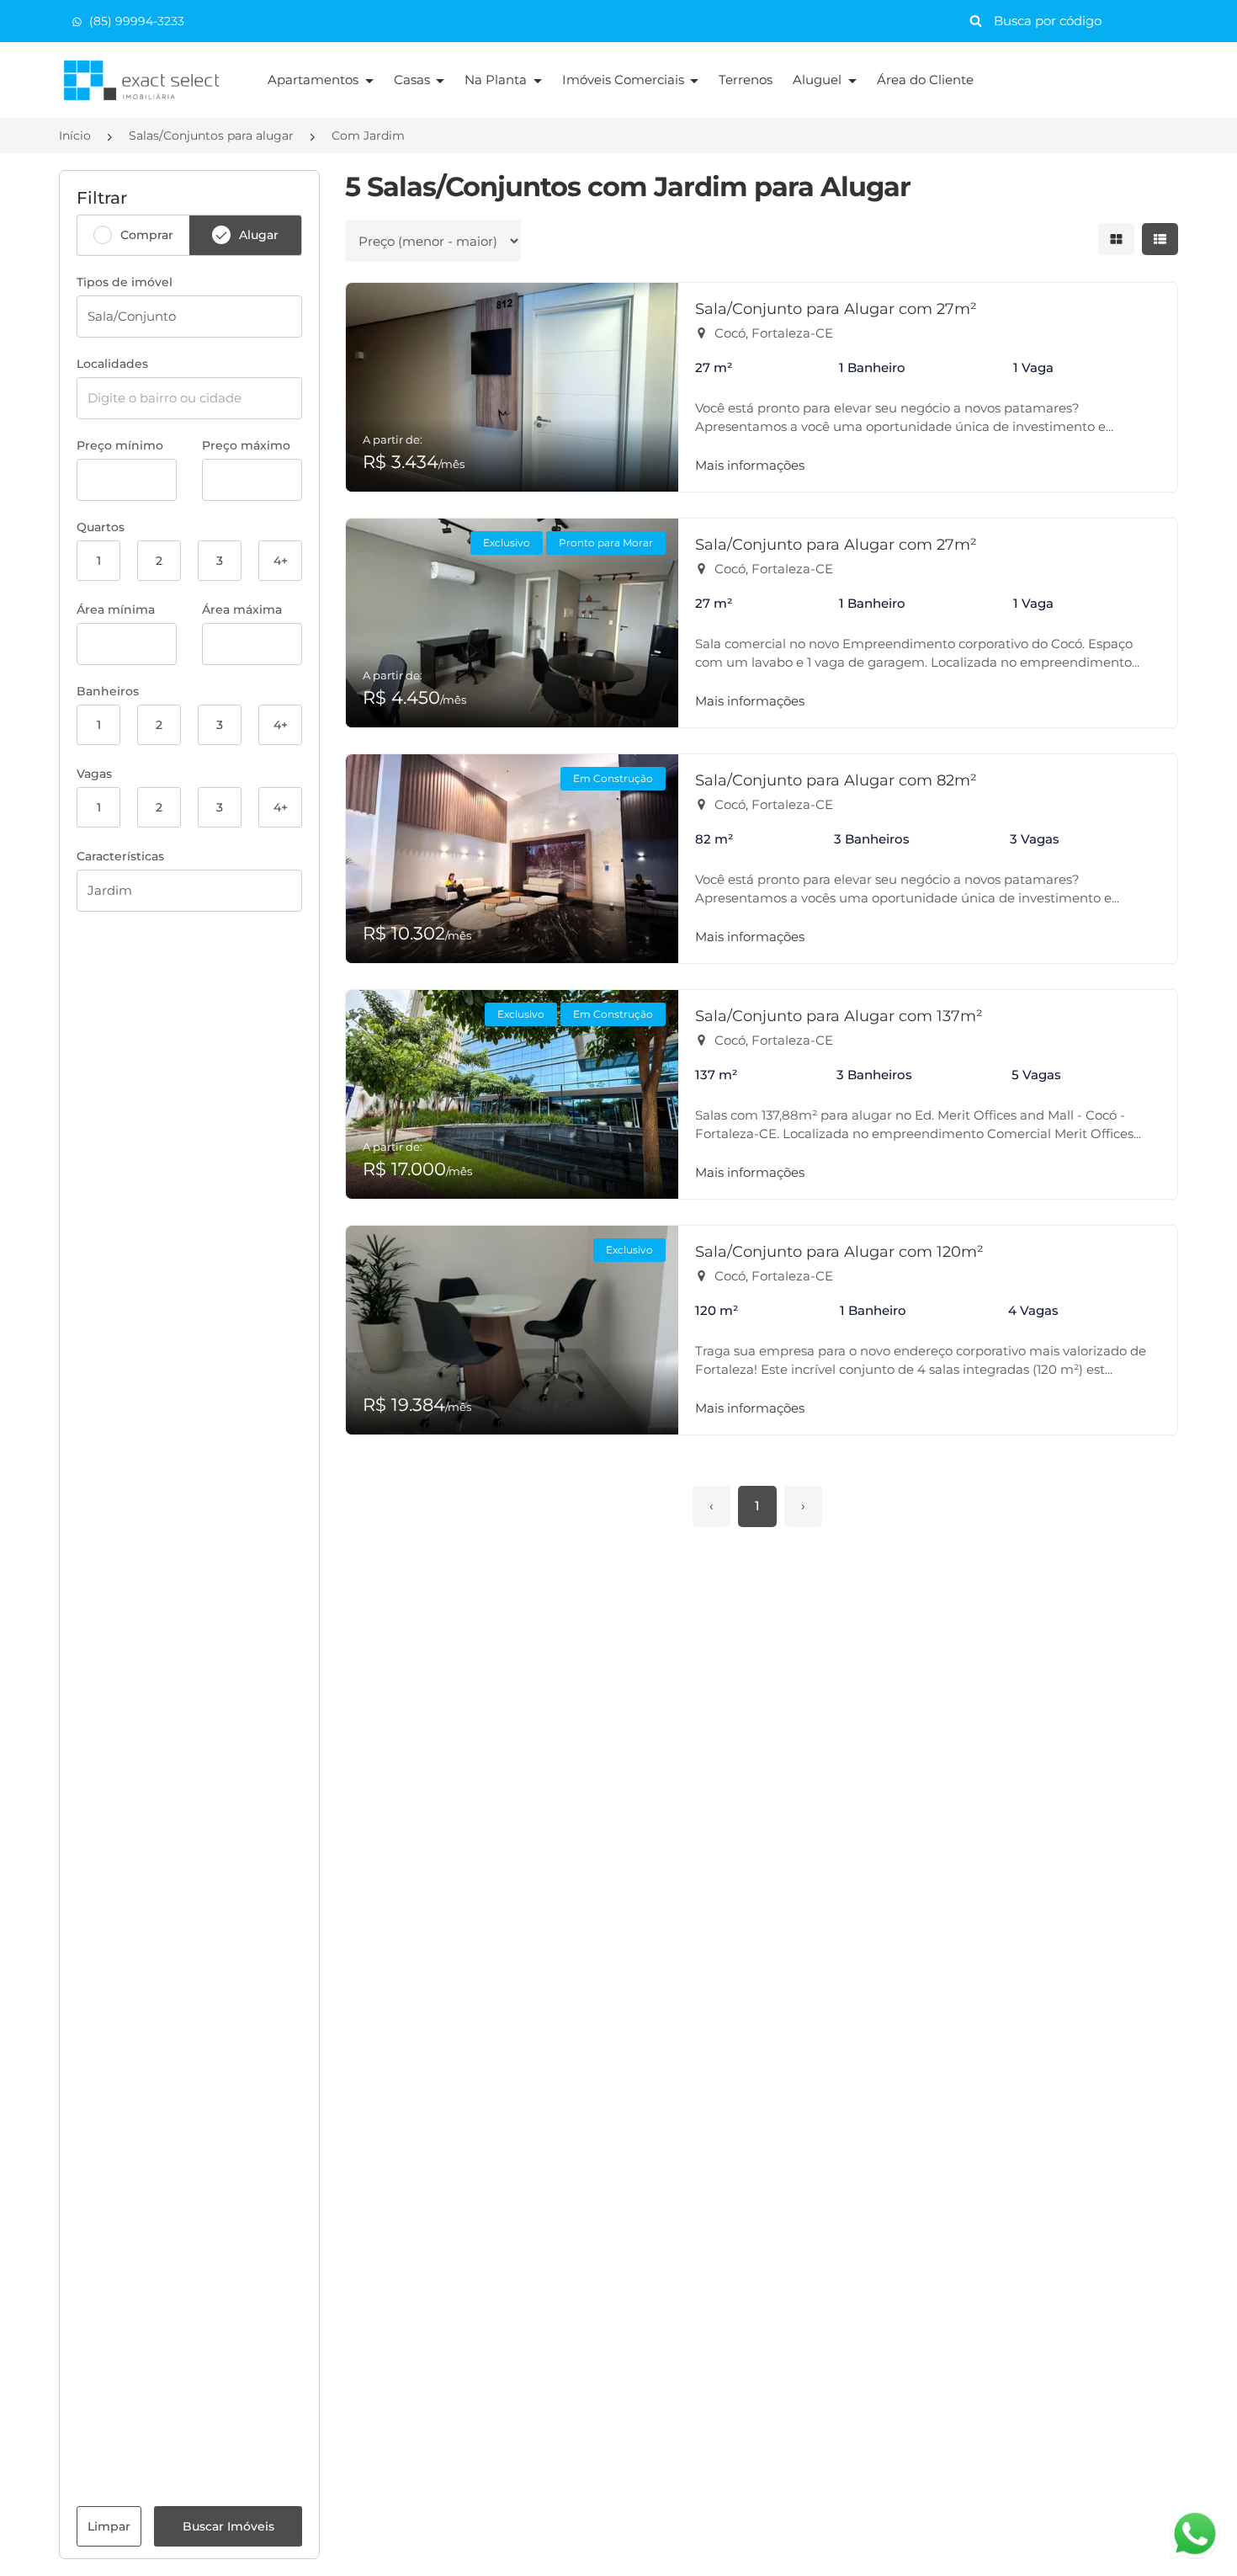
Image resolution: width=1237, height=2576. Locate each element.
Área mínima (116, 609)
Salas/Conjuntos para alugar (211, 136)
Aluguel (819, 80)
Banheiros (108, 691)
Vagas (94, 774)
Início (75, 136)
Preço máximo (246, 445)
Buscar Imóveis (228, 2526)
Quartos (101, 527)
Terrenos (746, 80)
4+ (281, 561)
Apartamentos (315, 80)
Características (120, 856)
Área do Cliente (925, 80)
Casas (414, 80)
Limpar (109, 2526)
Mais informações (750, 465)
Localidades (112, 364)
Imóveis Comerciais (625, 80)
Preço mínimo (120, 445)
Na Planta (497, 80)
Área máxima (242, 609)
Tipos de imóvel (125, 282)
